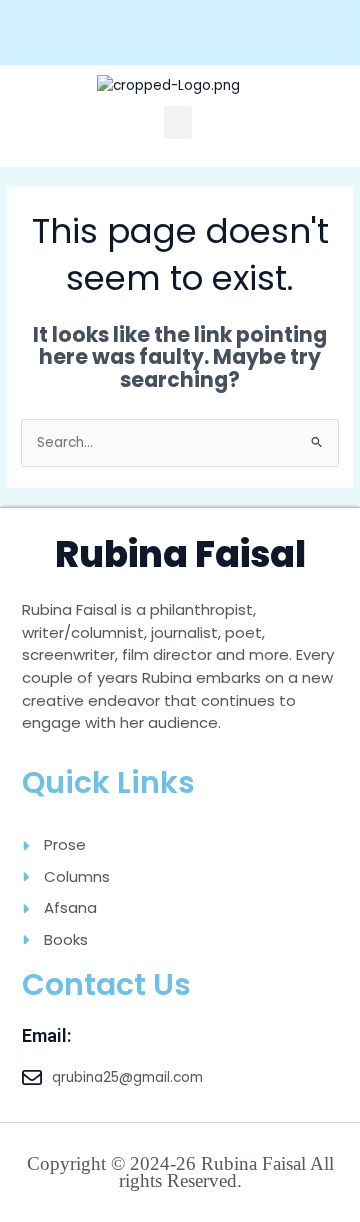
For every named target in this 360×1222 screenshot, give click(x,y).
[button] (178, 122)
